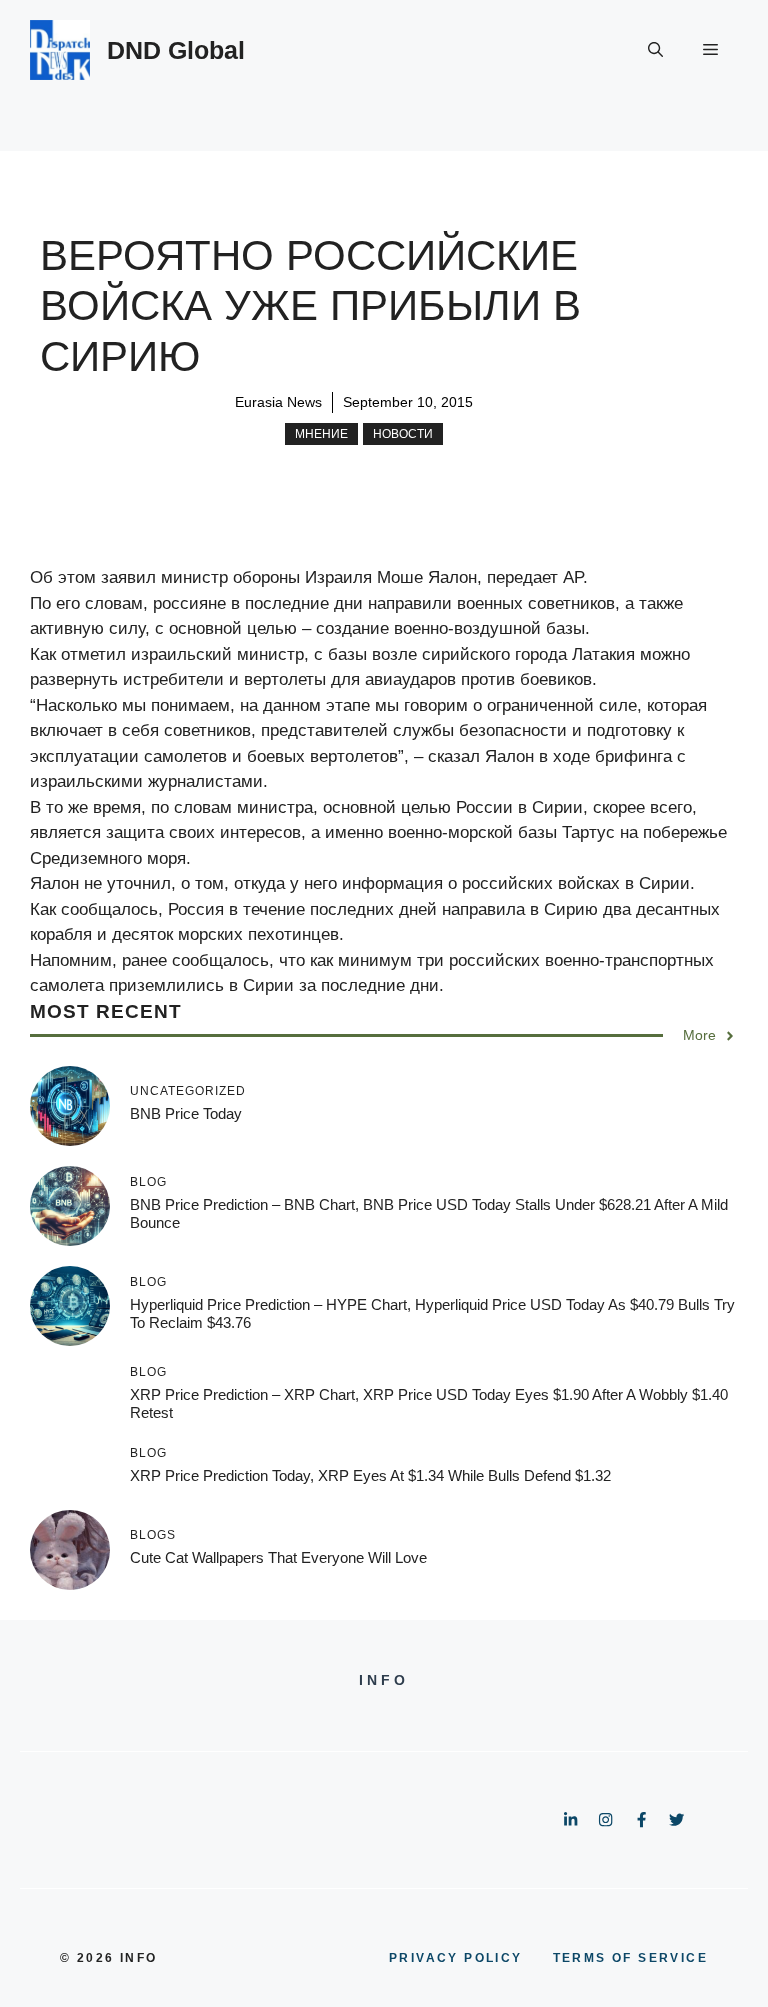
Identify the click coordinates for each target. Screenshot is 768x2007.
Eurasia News (278, 402)
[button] (655, 50)
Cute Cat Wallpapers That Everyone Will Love (278, 1557)
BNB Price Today (186, 1113)
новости (403, 434)
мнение (321, 434)
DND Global (176, 50)
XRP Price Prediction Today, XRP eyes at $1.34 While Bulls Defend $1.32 (370, 1475)
